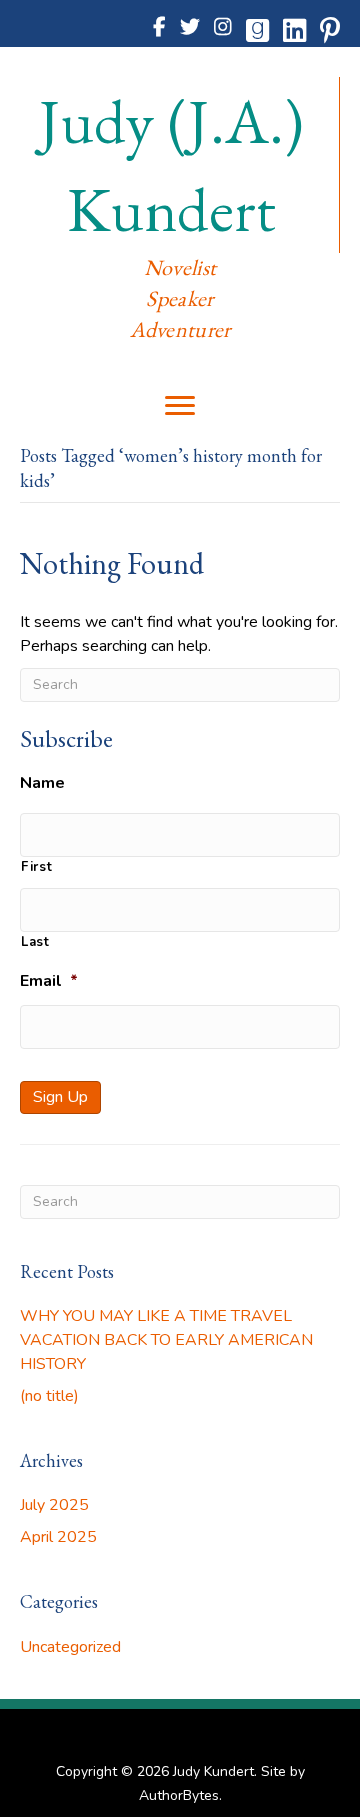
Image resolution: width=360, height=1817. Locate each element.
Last (35, 942)
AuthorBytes (179, 1795)
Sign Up (60, 1097)
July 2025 (54, 1505)
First (36, 867)
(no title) (49, 1396)
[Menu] (180, 406)
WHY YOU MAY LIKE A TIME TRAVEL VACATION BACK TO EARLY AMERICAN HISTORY (166, 1340)
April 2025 (58, 1537)
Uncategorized (70, 1647)
